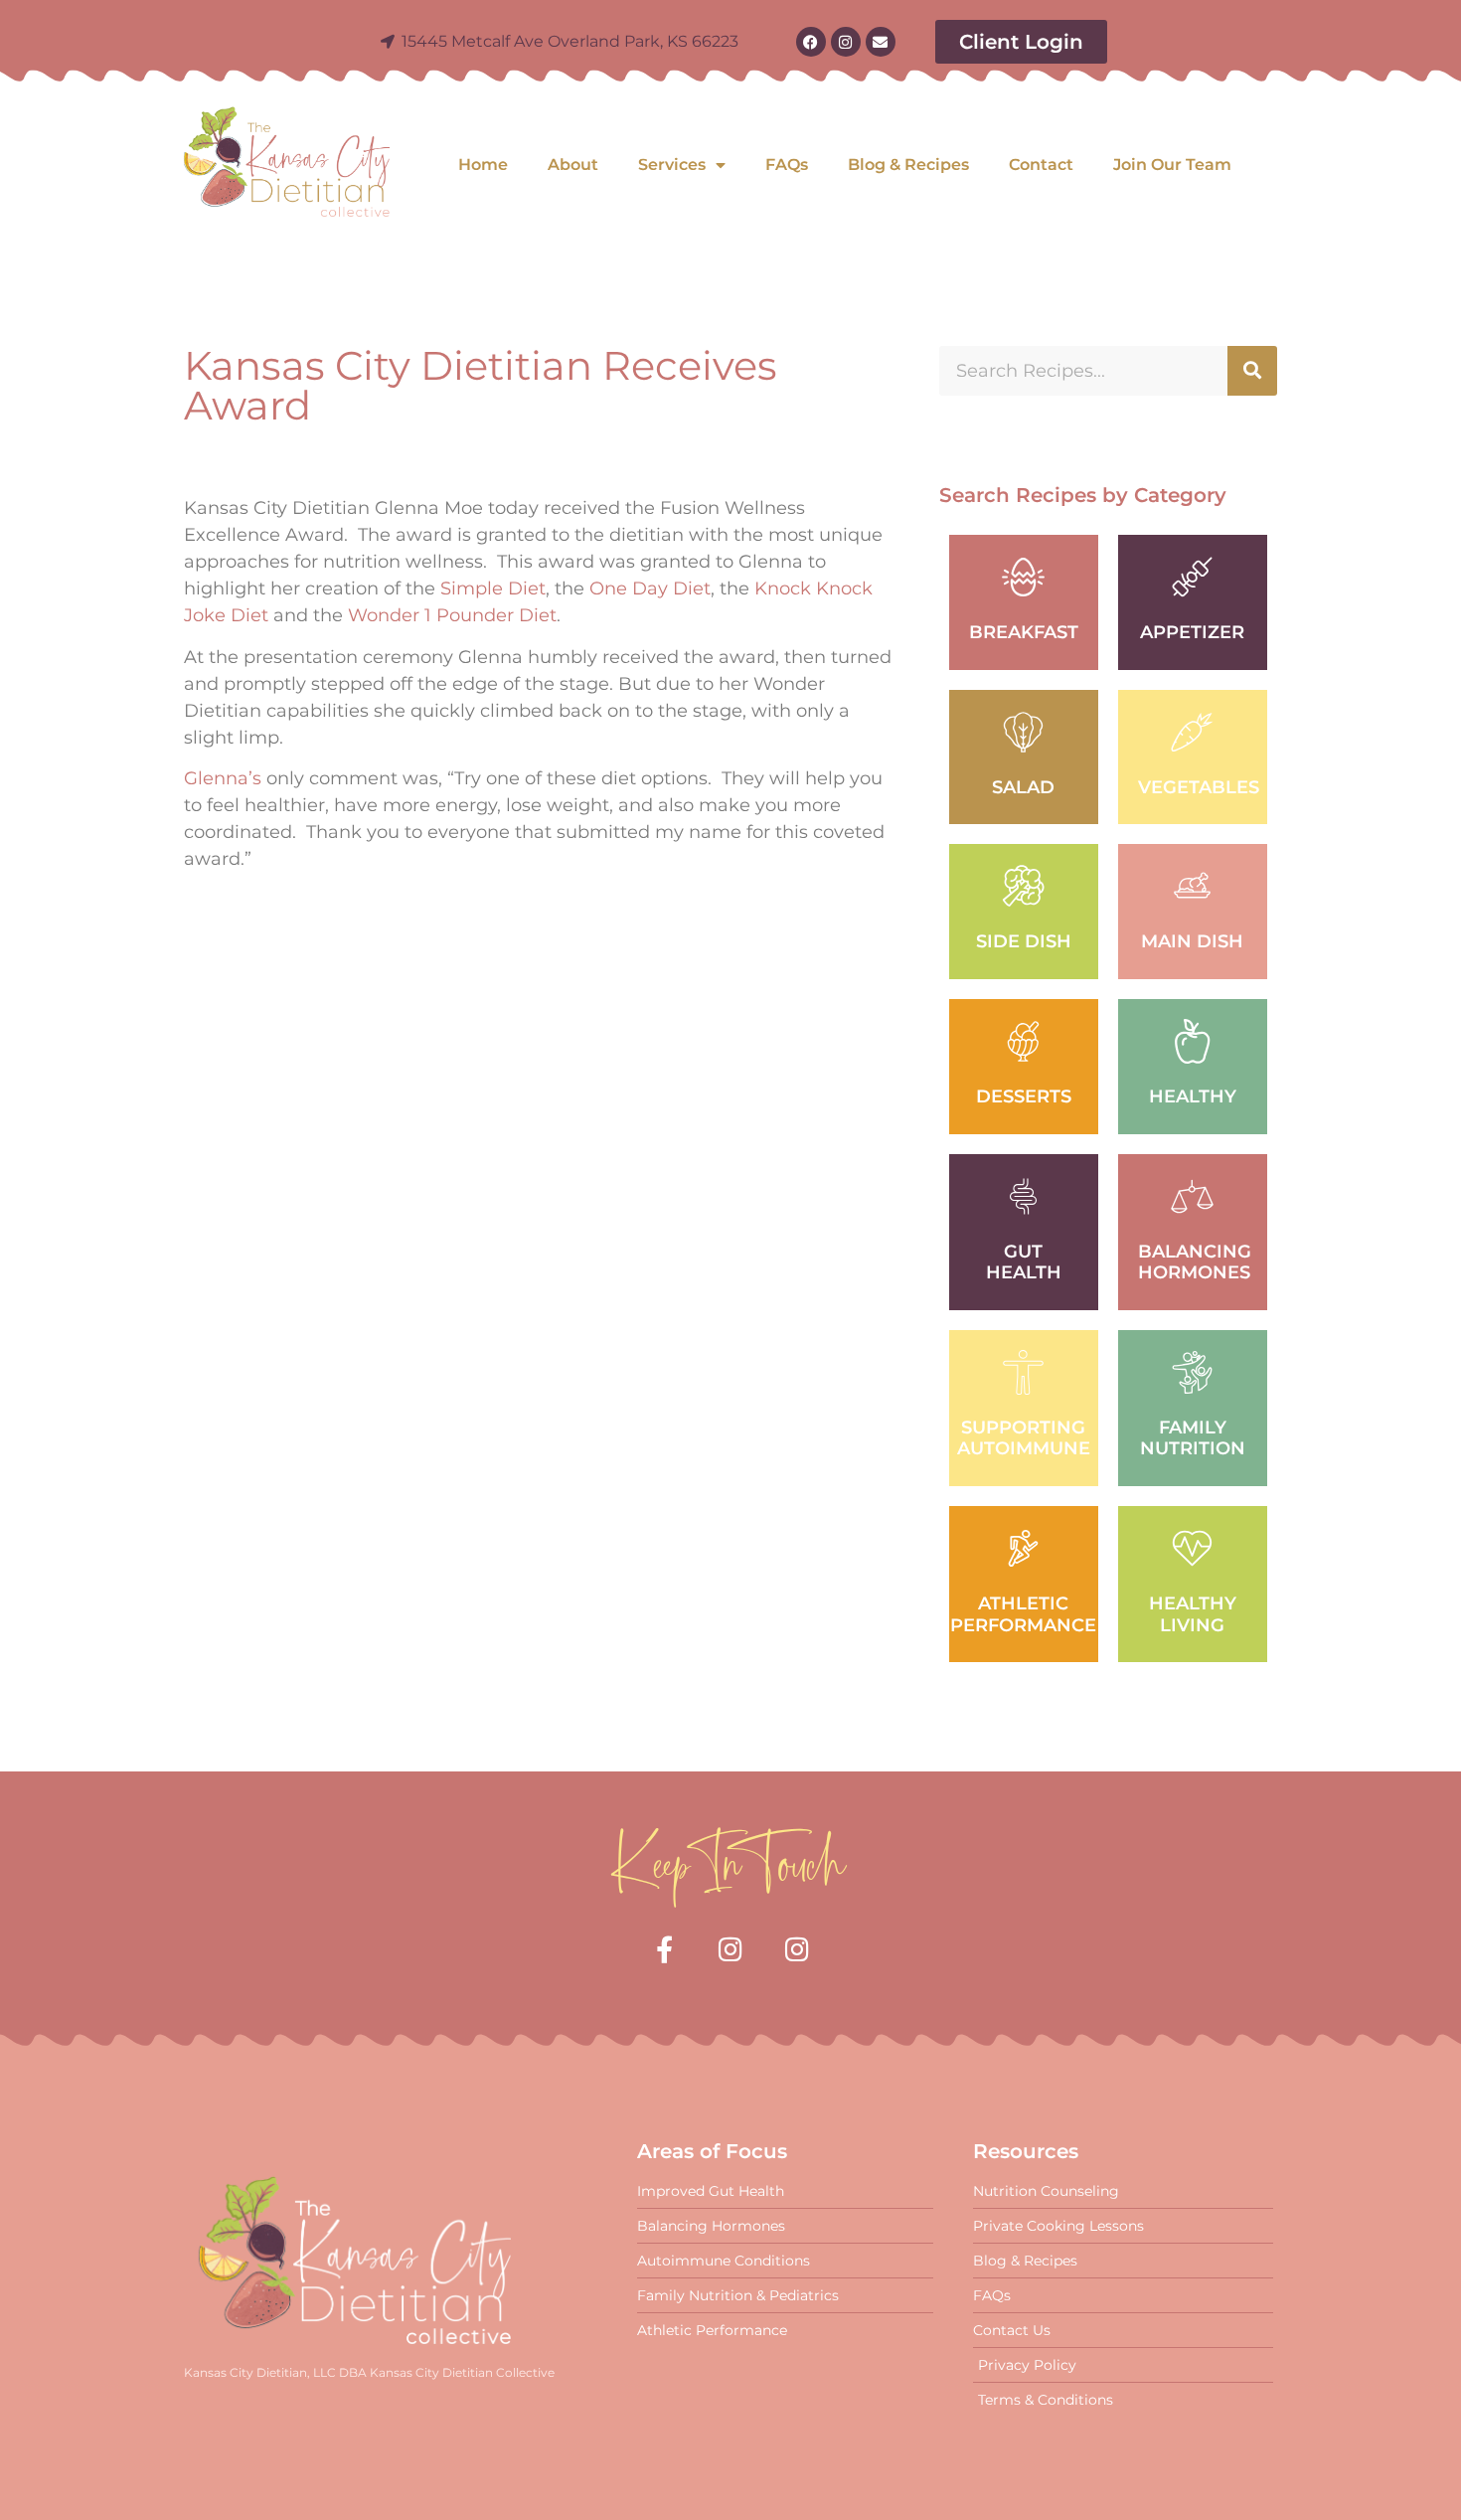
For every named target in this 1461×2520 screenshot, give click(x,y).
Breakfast (1024, 632)
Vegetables (1199, 787)
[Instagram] (846, 42)
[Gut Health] (1023, 1196)
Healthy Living (1193, 1614)
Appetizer (1192, 632)
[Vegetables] (1192, 732)
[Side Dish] (1023, 886)
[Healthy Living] (1192, 1548)
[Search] (1252, 371)
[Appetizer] (1192, 577)
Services (672, 165)
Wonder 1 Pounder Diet (452, 615)
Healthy (1193, 1096)
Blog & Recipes (908, 165)
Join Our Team (1172, 165)
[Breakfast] (1023, 577)
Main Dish (1192, 941)
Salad (1023, 787)
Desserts (1024, 1096)
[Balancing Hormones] (1192, 1196)
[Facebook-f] (664, 1949)
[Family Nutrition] (1192, 1372)
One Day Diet (650, 588)
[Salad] (1023, 732)
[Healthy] (1192, 1041)
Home (483, 165)
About (573, 165)
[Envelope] (881, 42)
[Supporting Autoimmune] (1023, 1372)
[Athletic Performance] (1023, 1548)
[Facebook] (811, 42)
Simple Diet (493, 588)
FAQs (787, 165)
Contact (1041, 165)
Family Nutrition (1193, 1438)
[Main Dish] (1192, 886)
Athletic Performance (1023, 1614)
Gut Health (1024, 1262)
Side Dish (1024, 941)
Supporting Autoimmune (1024, 1438)
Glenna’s (223, 778)
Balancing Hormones (1195, 1262)
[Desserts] (1023, 1041)
